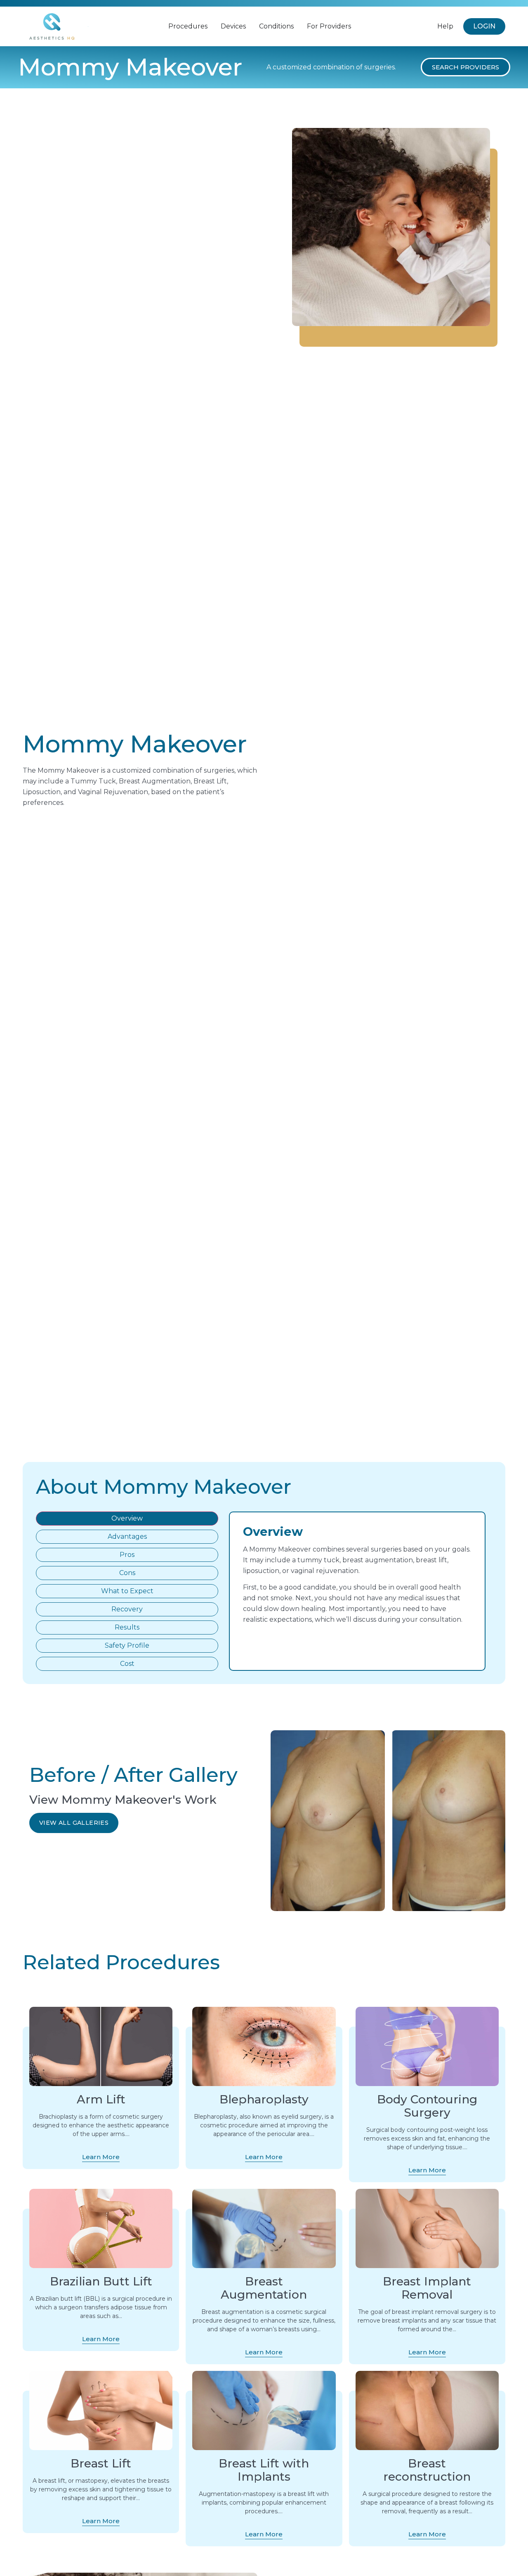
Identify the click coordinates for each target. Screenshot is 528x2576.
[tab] (127, 1519)
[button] (466, 67)
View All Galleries (74, 1823)
